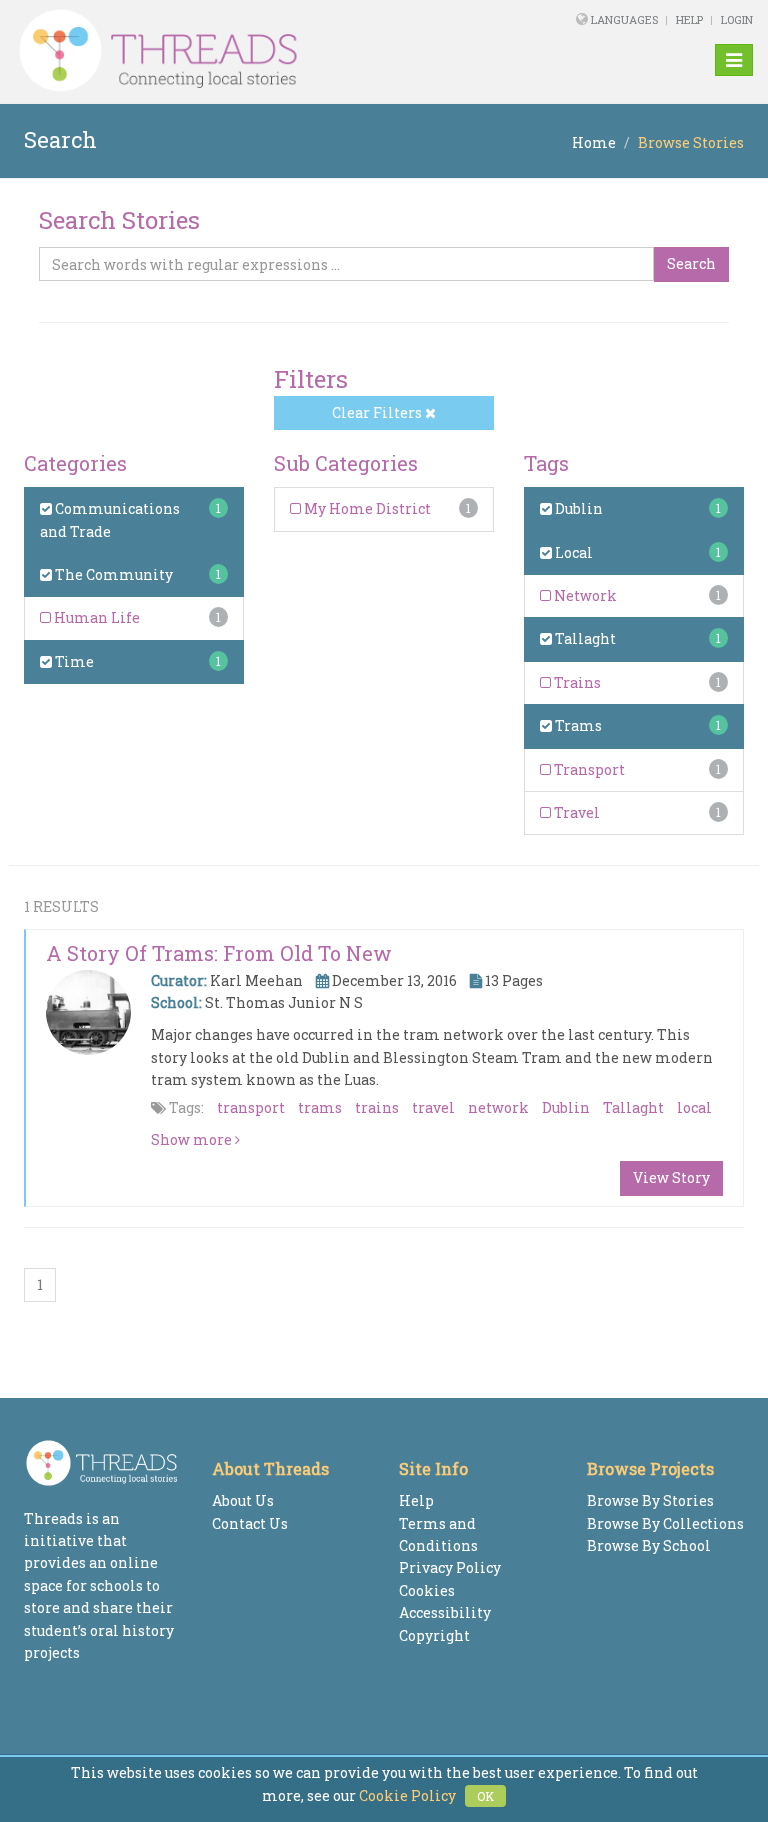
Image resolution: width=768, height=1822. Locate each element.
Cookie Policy (407, 1795)
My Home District (366, 508)
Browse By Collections (665, 1523)
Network (584, 595)
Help (689, 19)
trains (377, 1107)
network (498, 1107)
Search (691, 263)
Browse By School (649, 1545)
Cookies (427, 1590)
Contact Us (250, 1523)
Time (73, 661)
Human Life (95, 617)
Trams (577, 725)
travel (433, 1107)
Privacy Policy (450, 1567)
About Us (243, 1500)
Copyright (434, 1635)
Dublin (577, 508)
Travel (575, 812)
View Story (671, 1177)
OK (485, 1796)
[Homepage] (243, 51)
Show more (193, 1139)
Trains (576, 682)
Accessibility (445, 1612)
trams (320, 1107)
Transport (588, 769)
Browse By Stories (650, 1500)
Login (737, 19)
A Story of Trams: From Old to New (219, 953)
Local (572, 552)
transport (251, 1107)
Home (594, 142)
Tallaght (584, 638)
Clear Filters (378, 412)
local (694, 1107)
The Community (112, 574)
